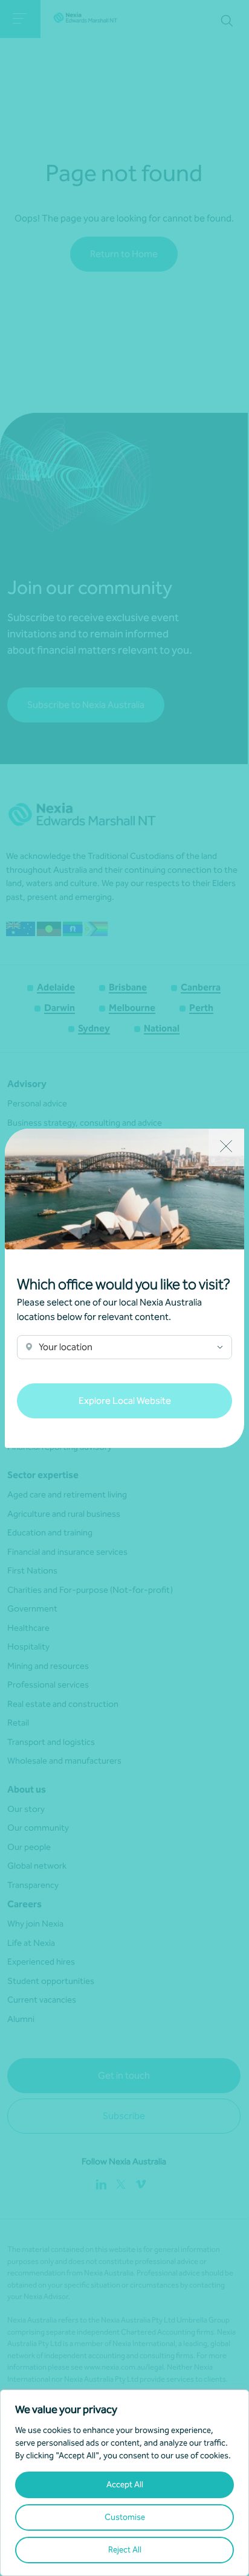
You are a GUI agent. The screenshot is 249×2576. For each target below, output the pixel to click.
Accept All (125, 2485)
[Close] (226, 1147)
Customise (125, 2517)
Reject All (125, 2550)
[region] (124, 2483)
